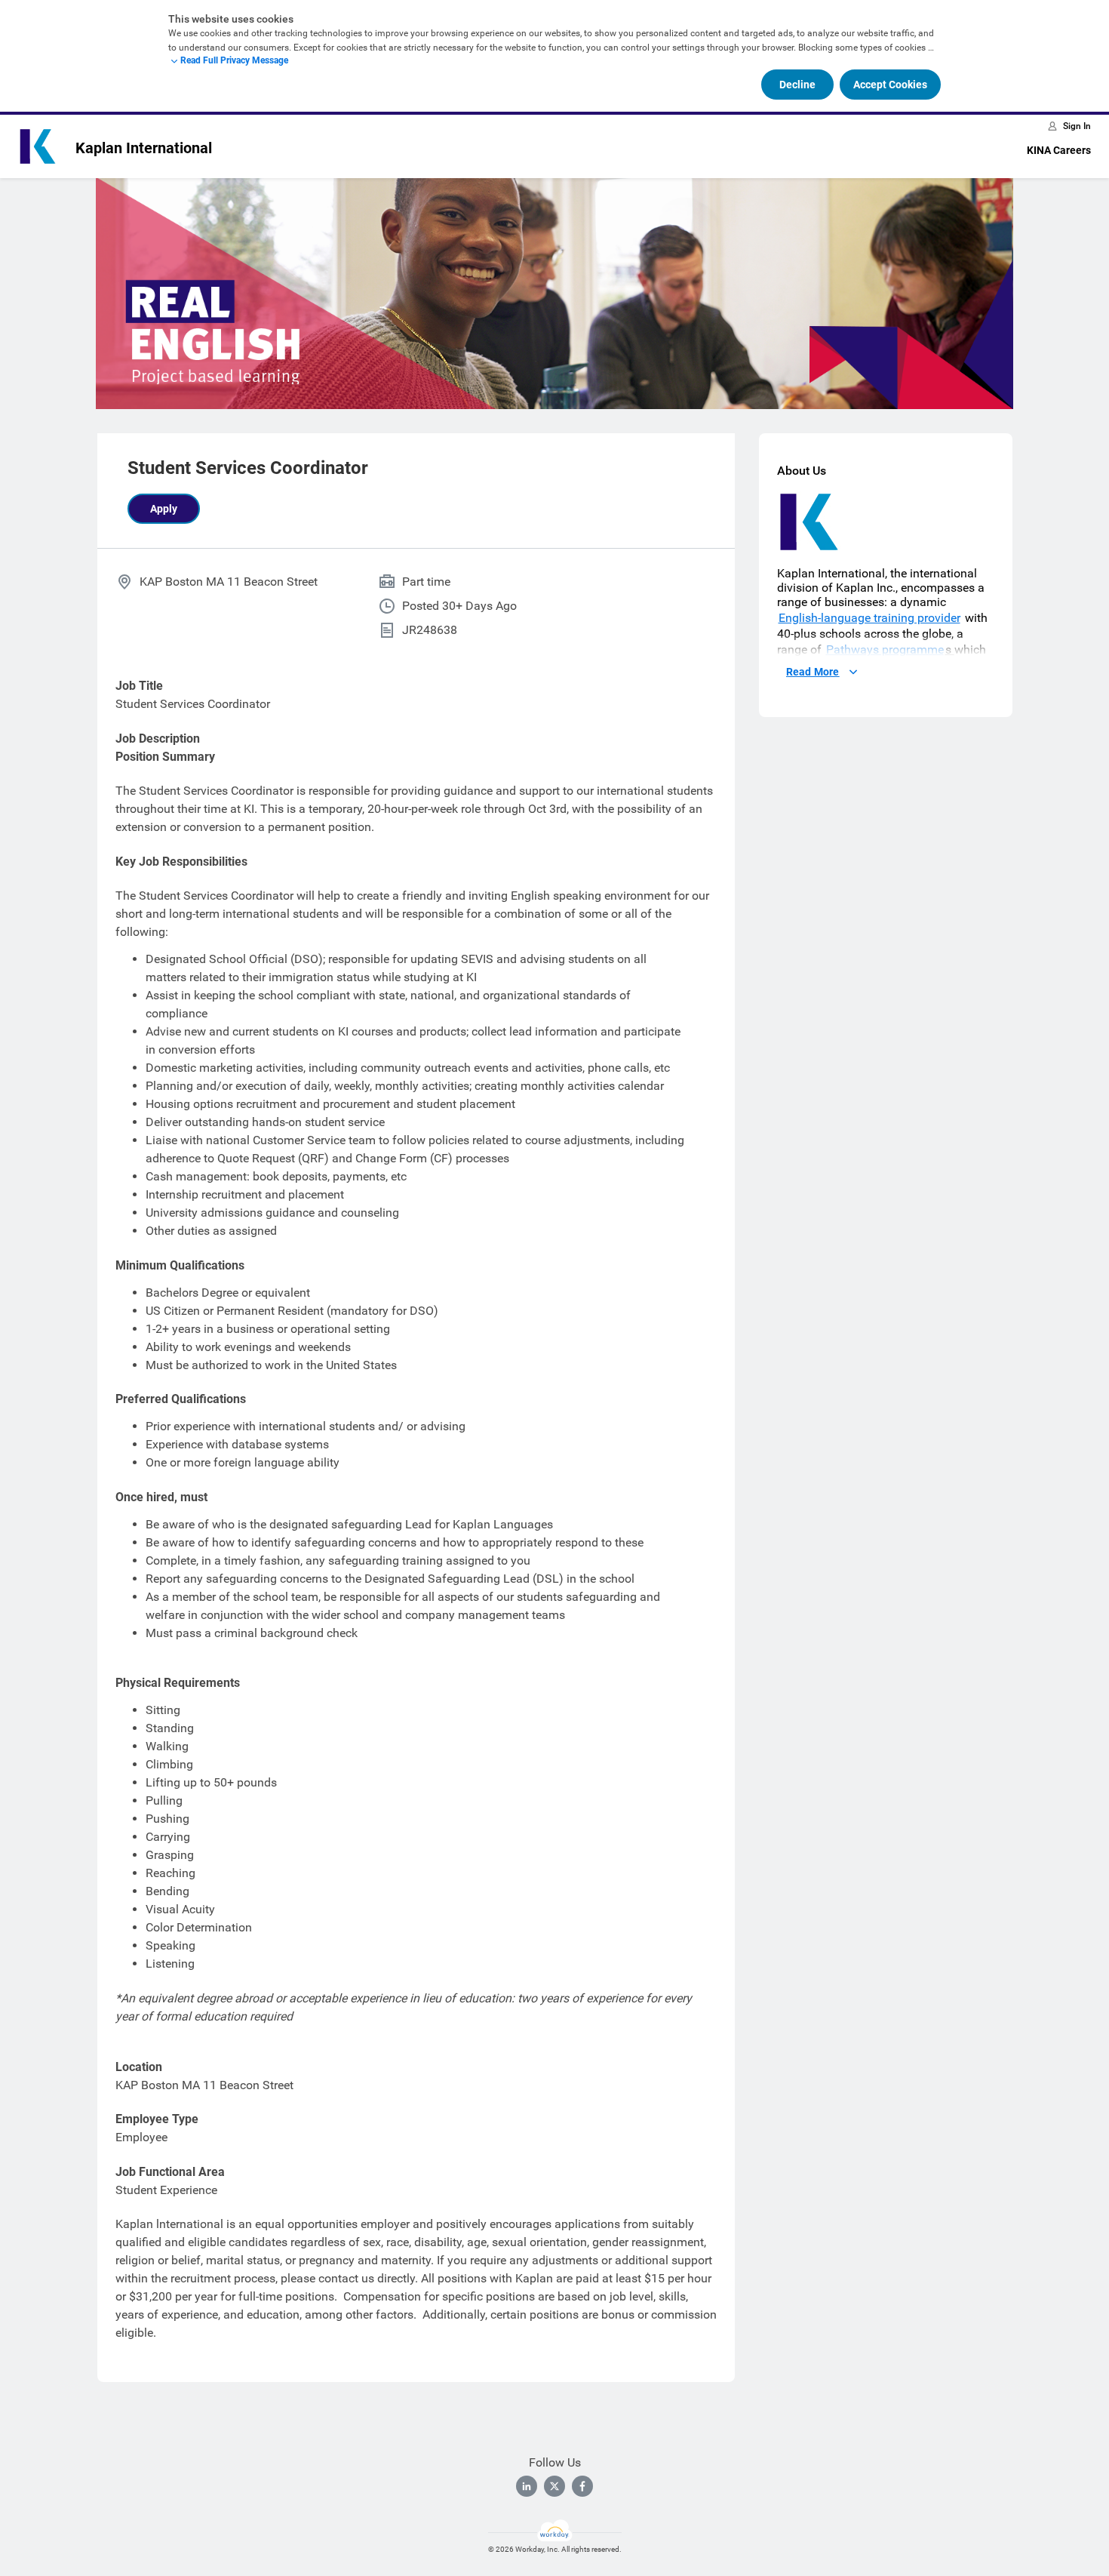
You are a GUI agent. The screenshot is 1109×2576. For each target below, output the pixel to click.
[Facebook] (582, 2486)
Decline (797, 85)
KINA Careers (1059, 150)
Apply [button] (164, 509)
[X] (554, 2486)
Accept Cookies (890, 85)
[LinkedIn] (527, 2486)
